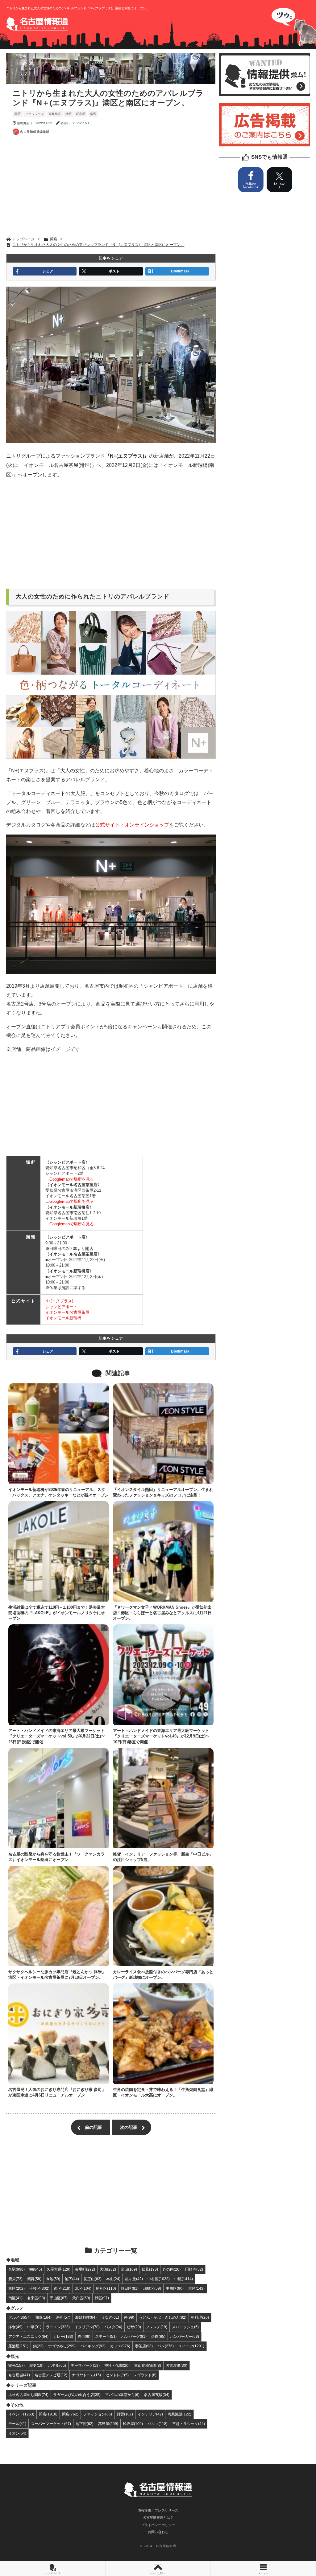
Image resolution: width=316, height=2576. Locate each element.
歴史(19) (36, 2365)
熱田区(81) (130, 2288)
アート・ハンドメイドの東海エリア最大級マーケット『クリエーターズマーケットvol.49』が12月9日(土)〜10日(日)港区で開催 (161, 1736)
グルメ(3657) (19, 2317)
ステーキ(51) (106, 2336)
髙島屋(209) (108, 2424)
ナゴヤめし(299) (62, 2346)
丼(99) (129, 2317)
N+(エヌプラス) (59, 1301)
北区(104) (83, 2288)
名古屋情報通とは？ (158, 2517)
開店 (18, 114)
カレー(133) (63, 2336)
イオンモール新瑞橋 (63, 1318)
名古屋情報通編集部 (35, 132)
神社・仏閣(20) (117, 2365)
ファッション (35, 114)
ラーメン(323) (58, 2327)
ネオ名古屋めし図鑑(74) (28, 2395)
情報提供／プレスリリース (158, 2510)
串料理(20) (200, 2317)
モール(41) (17, 2424)
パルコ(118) (158, 2424)
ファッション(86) (98, 2414)
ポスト (114, 271)
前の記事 (94, 2127)
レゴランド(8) (145, 2375)
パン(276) (166, 2346)
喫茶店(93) (144, 2346)
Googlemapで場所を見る (72, 1179)
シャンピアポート (61, 1307)
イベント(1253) (21, 2414)
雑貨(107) (125, 2414)
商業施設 (55, 114)
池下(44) (72, 2279)
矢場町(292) (85, 2269)
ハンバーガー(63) (185, 2336)
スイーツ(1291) (191, 2346)
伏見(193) (150, 2269)
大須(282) (108, 2269)
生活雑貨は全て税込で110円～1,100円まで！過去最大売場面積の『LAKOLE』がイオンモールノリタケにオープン (57, 1613)
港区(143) (196, 2288)
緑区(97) (102, 2298)
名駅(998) (17, 2269)
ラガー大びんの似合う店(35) (77, 2395)
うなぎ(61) (110, 2317)
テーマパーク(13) (85, 2365)
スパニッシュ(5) (185, 2327)
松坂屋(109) (133, 2424)
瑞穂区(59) (152, 2288)
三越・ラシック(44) (189, 2424)
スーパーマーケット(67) (51, 2424)
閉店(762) (70, 2414)
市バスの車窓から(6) (122, 2395)
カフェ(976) (120, 2346)
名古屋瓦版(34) (157, 2395)
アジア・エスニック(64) (28, 2336)
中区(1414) (184, 2279)
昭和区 (81, 114)
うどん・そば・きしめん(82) (163, 2317)
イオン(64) (17, 2433)
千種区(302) (39, 2288)
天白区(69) (81, 2298)
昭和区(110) (106, 2288)
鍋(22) (38, 2346)
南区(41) (15, 2298)
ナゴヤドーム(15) (86, 2375)
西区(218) (62, 2288)
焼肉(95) (158, 2336)
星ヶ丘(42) (134, 2279)
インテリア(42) (150, 2414)
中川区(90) (175, 2288)
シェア (48, 271)
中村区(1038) (159, 2279)
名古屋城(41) (19, 2375)
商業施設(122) (179, 2414)
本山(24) (113, 2279)
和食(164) (43, 2317)
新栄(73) (15, 2279)
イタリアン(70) (87, 2327)
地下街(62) (85, 2424)
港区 (69, 114)
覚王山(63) (93, 2279)
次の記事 (129, 2127)
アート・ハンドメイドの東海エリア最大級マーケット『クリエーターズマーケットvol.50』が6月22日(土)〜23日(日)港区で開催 (57, 1736)
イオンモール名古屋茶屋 (67, 1312)
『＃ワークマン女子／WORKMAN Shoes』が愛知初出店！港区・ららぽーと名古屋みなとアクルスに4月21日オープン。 (162, 1613)
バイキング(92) (93, 2346)
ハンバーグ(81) (134, 2336)
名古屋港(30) (177, 2365)
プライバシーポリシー (158, 2525)
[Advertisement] (111, 187)
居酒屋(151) (18, 2346)
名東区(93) (36, 2298)
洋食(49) (15, 2327)
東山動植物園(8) (148, 2365)
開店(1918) (48, 2414)
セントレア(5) (117, 2375)
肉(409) (84, 2336)
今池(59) (53, 2279)
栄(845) (36, 2269)
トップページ (52, 2573)
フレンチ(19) (156, 2327)
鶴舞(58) (34, 2279)
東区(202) (17, 2288)
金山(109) (129, 2269)
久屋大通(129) (58, 2269)
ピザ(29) (134, 2327)
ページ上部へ (158, 2573)
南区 (93, 114)
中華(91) (34, 2327)
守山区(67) (59, 2298)
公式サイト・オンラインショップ (132, 825)
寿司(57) (63, 2317)
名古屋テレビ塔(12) (51, 2375)
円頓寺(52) (194, 2269)
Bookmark (180, 271)
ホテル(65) (57, 2365)
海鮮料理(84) (86, 2317)
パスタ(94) (113, 2327)
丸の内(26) (172, 2269)
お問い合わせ (158, 2532)
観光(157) (17, 2365)
